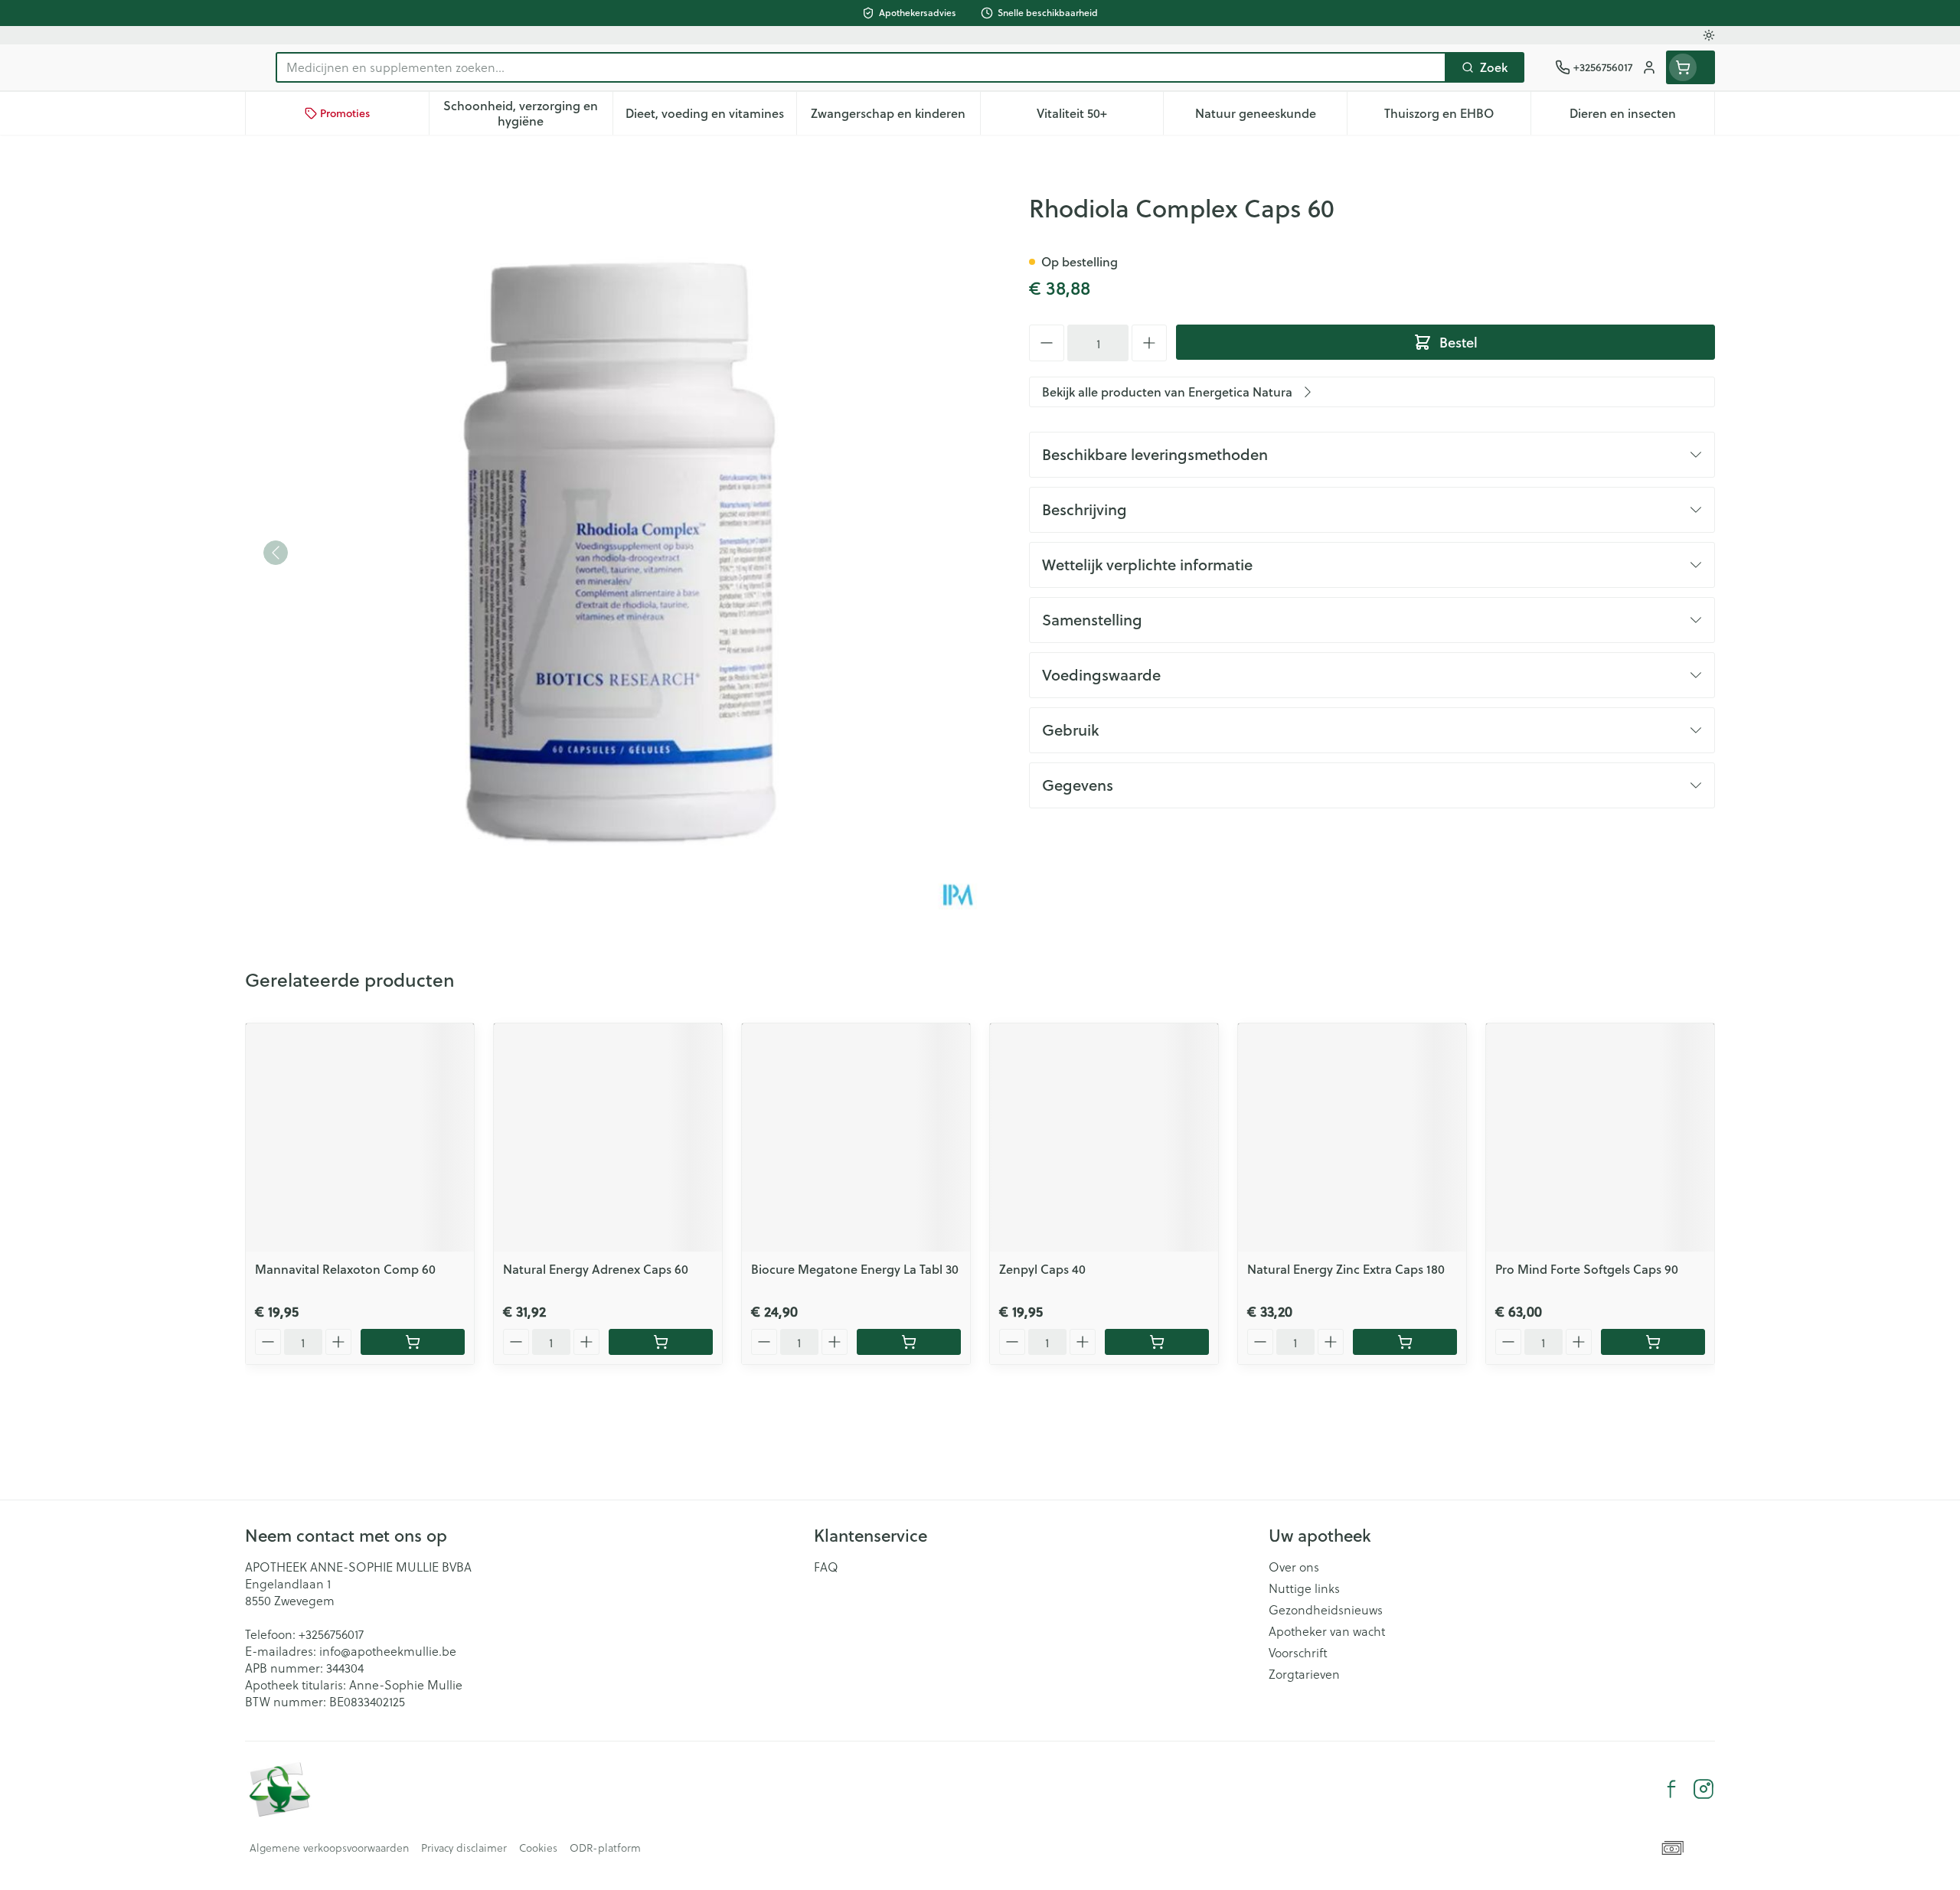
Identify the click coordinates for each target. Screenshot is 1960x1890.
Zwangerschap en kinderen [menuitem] (895, 117)
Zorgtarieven (1304, 1674)
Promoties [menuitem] (345, 113)
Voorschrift (1298, 1653)
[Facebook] (1671, 1789)
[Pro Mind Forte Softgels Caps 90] (1600, 1138)
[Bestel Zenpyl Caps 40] (1157, 1342)
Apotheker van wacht (1327, 1631)
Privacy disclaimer (464, 1848)
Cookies (538, 1848)
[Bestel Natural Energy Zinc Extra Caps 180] (1405, 1342)
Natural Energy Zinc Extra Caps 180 (1346, 1269)
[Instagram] (1704, 1789)
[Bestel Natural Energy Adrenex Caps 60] (661, 1342)
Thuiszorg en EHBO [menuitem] (1457, 117)
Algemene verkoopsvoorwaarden (329, 1848)
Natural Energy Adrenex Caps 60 (596, 1269)
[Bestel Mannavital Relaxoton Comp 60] (413, 1342)
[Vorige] (276, 553)
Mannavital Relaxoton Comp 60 (345, 1269)
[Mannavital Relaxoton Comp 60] (360, 1138)
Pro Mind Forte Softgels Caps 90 (1587, 1269)
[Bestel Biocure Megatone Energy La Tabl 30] (909, 1342)
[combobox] (861, 67)
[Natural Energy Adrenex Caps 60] (608, 1138)
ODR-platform (605, 1848)
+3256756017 (331, 1634)
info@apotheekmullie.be (388, 1651)
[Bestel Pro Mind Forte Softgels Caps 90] (1653, 1342)
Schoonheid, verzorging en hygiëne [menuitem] (528, 113)
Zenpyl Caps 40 (1042, 1269)
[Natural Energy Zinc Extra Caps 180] (1352, 1138)
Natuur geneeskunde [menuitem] (1271, 117)
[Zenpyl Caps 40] (1104, 1138)
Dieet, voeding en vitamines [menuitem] (711, 117)
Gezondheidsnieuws (1326, 1610)
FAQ (826, 1567)
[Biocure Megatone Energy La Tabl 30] (856, 1138)
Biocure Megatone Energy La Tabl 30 (855, 1269)
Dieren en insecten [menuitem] (1642, 117)
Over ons (1294, 1567)
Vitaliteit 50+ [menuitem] (1100, 117)
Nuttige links (1304, 1588)
